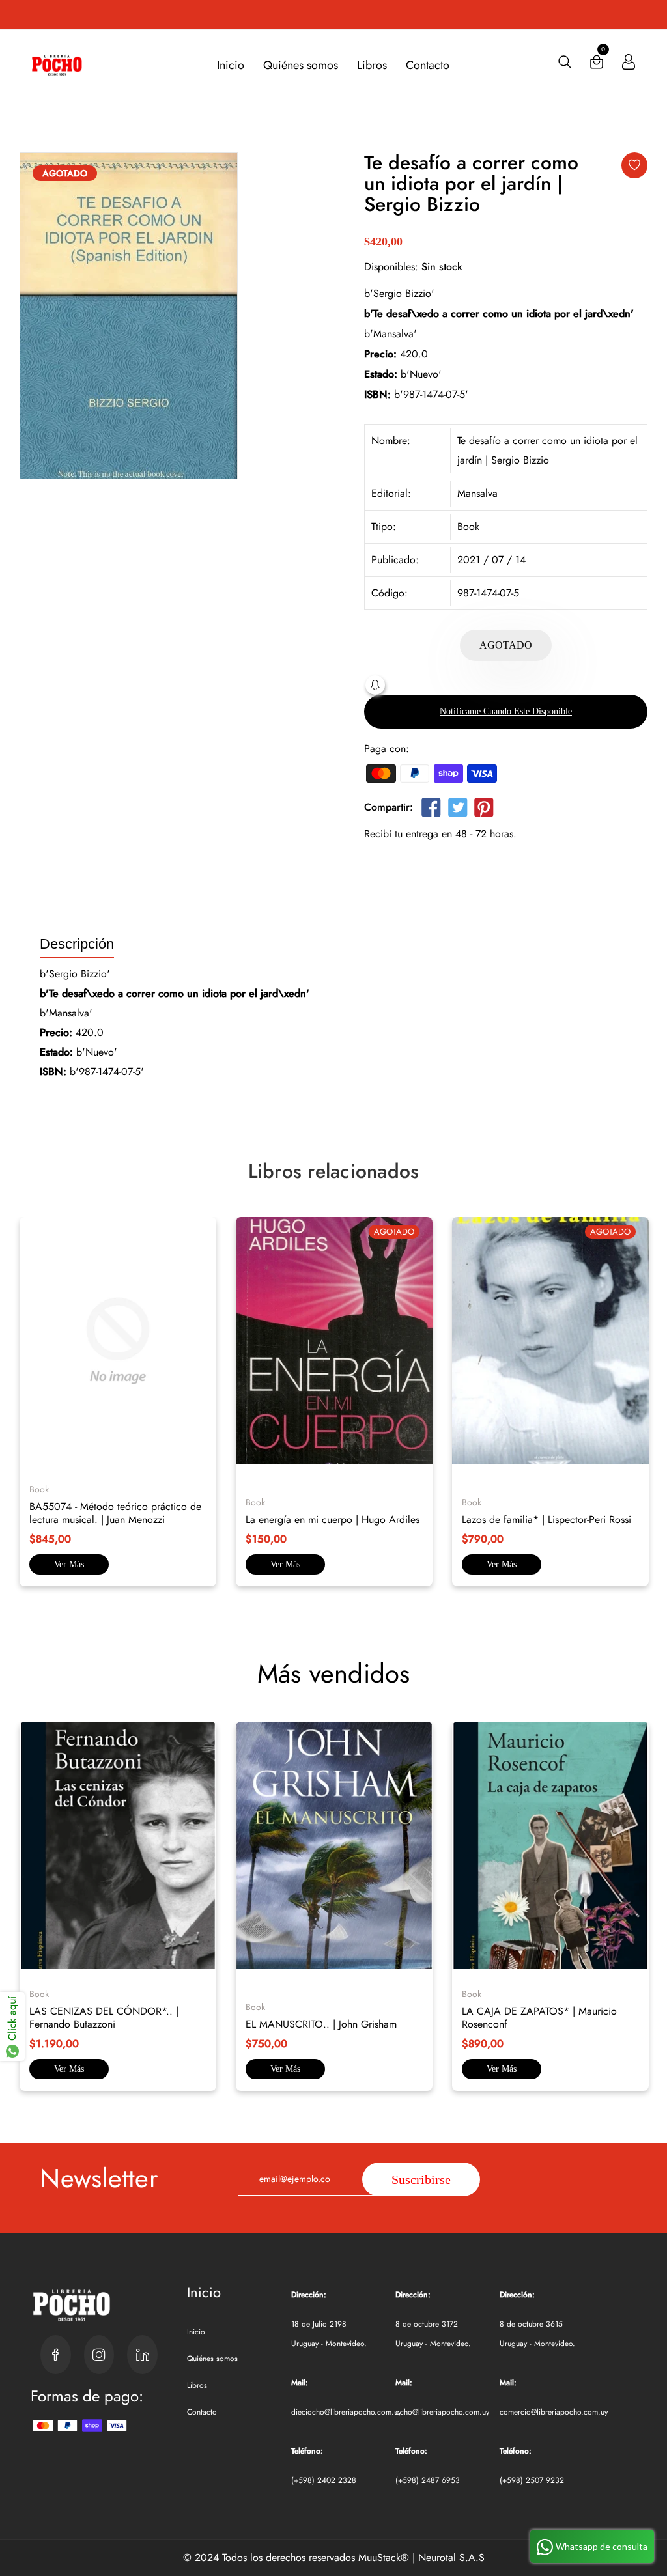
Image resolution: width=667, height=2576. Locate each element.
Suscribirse (421, 2179)
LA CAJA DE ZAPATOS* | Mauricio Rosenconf (539, 2018)
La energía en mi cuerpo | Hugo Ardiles (333, 1519)
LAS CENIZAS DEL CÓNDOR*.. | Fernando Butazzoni (104, 2018)
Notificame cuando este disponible (506, 711)
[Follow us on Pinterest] (484, 810)
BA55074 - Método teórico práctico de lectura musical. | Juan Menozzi (115, 1513)
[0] (597, 65)
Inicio (231, 65)
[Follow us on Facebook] (431, 810)
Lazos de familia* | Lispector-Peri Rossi (546, 1519)
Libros (372, 65)
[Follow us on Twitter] (457, 810)
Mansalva (477, 493)
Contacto (428, 65)
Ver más (69, 1564)
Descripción (77, 945)
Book (468, 526)
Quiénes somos (301, 65)
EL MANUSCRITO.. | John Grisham (321, 2024)
